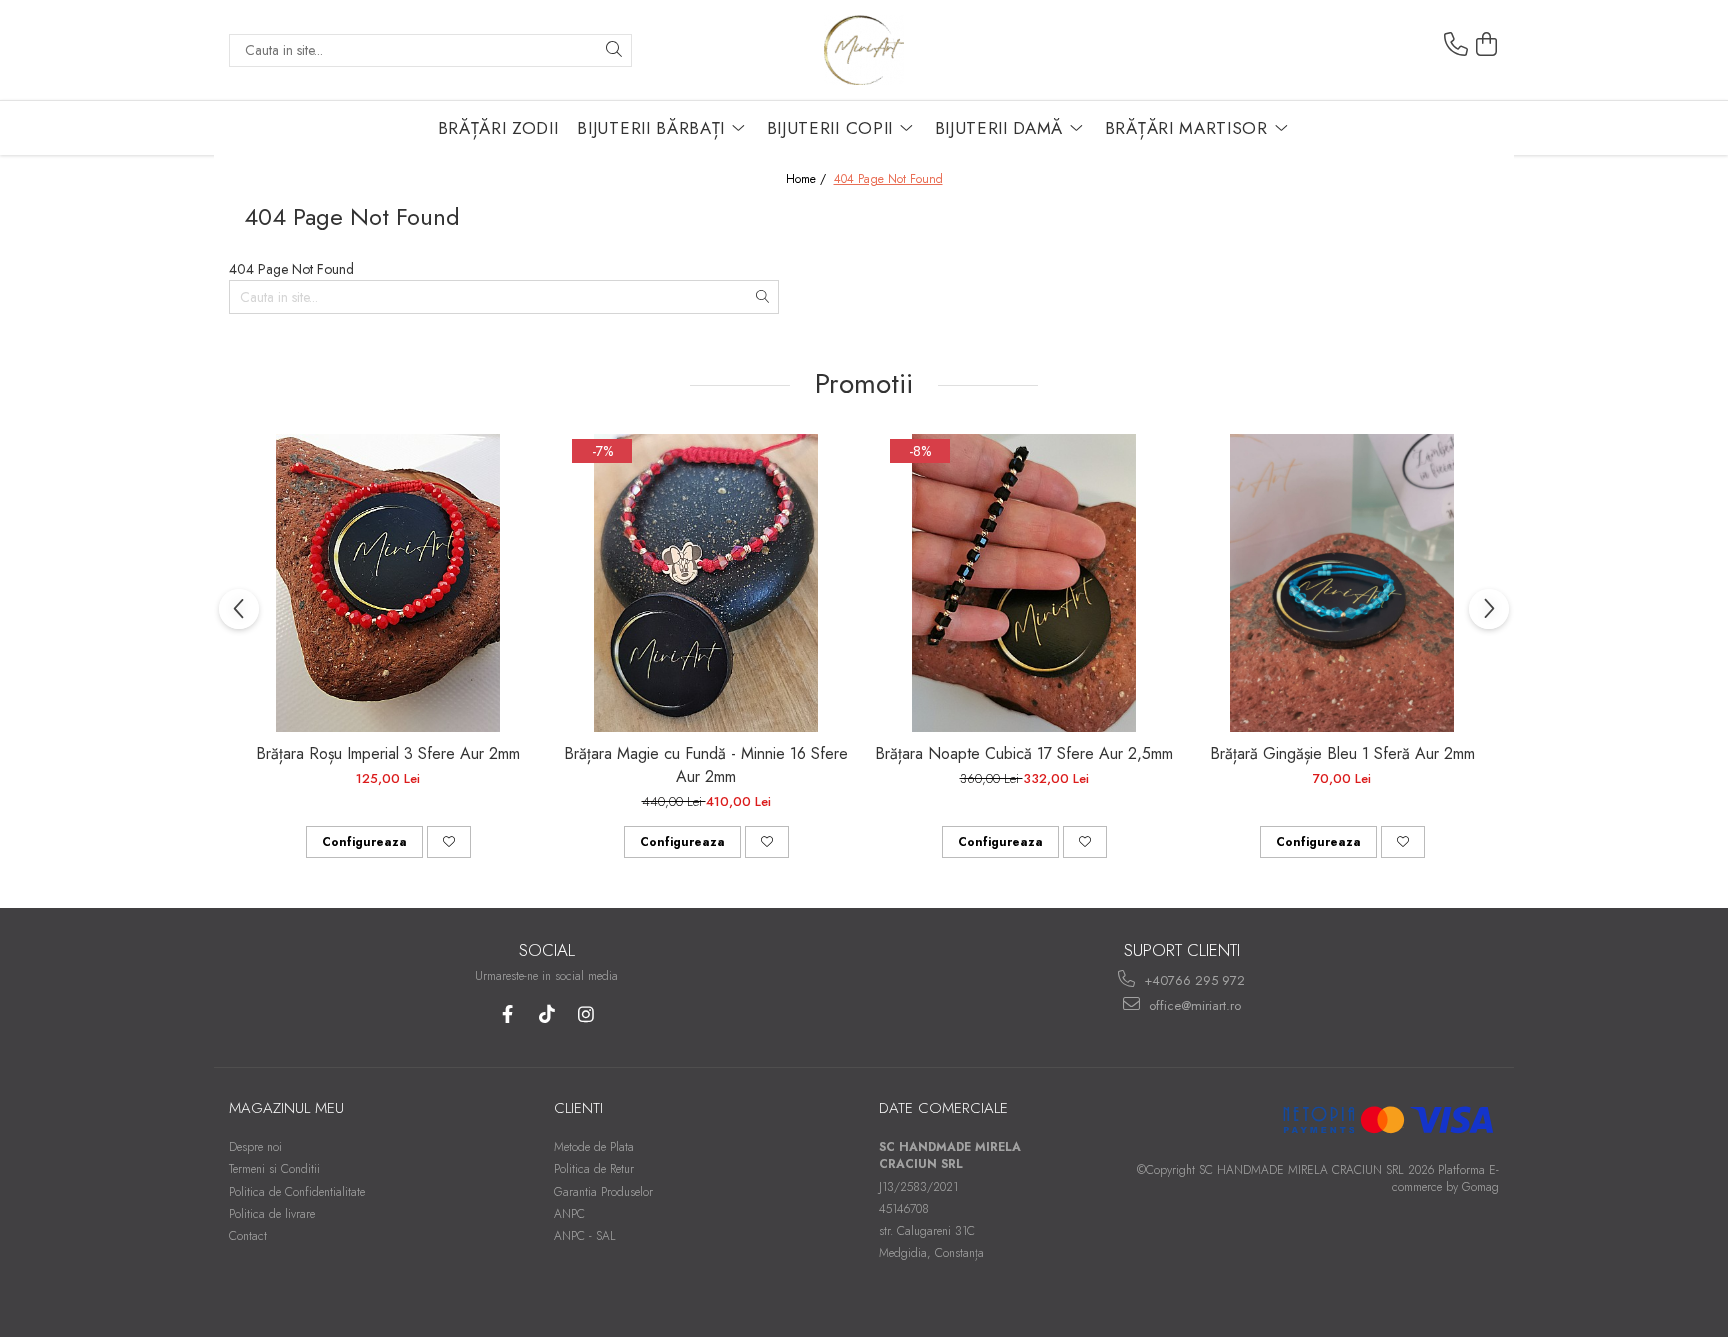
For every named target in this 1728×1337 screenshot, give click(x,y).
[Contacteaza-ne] (1456, 45)
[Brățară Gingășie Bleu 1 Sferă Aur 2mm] (1342, 583)
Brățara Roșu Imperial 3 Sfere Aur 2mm (388, 753)
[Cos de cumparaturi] (1487, 45)
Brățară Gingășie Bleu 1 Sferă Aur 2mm (1342, 753)
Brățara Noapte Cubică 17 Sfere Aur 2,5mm (1024, 753)
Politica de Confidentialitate (297, 1192)
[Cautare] (614, 50)
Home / (808, 179)
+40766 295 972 (1192, 980)
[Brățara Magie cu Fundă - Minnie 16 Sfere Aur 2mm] (706, 583)
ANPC (569, 1214)
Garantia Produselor (603, 1192)
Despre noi (255, 1147)
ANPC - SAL (585, 1236)
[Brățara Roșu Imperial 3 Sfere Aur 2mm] (388, 583)
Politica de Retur (594, 1169)
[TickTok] (546, 1014)
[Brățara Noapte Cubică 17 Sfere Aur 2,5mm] (1024, 583)
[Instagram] (585, 1014)
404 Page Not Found (888, 179)
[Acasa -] (864, 50)
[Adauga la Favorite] (449, 842)
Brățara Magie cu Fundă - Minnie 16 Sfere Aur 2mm (706, 765)
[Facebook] (507, 1014)
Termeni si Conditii (274, 1169)
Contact (248, 1236)
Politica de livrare (272, 1214)
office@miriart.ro (1193, 1005)
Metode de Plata (594, 1147)
